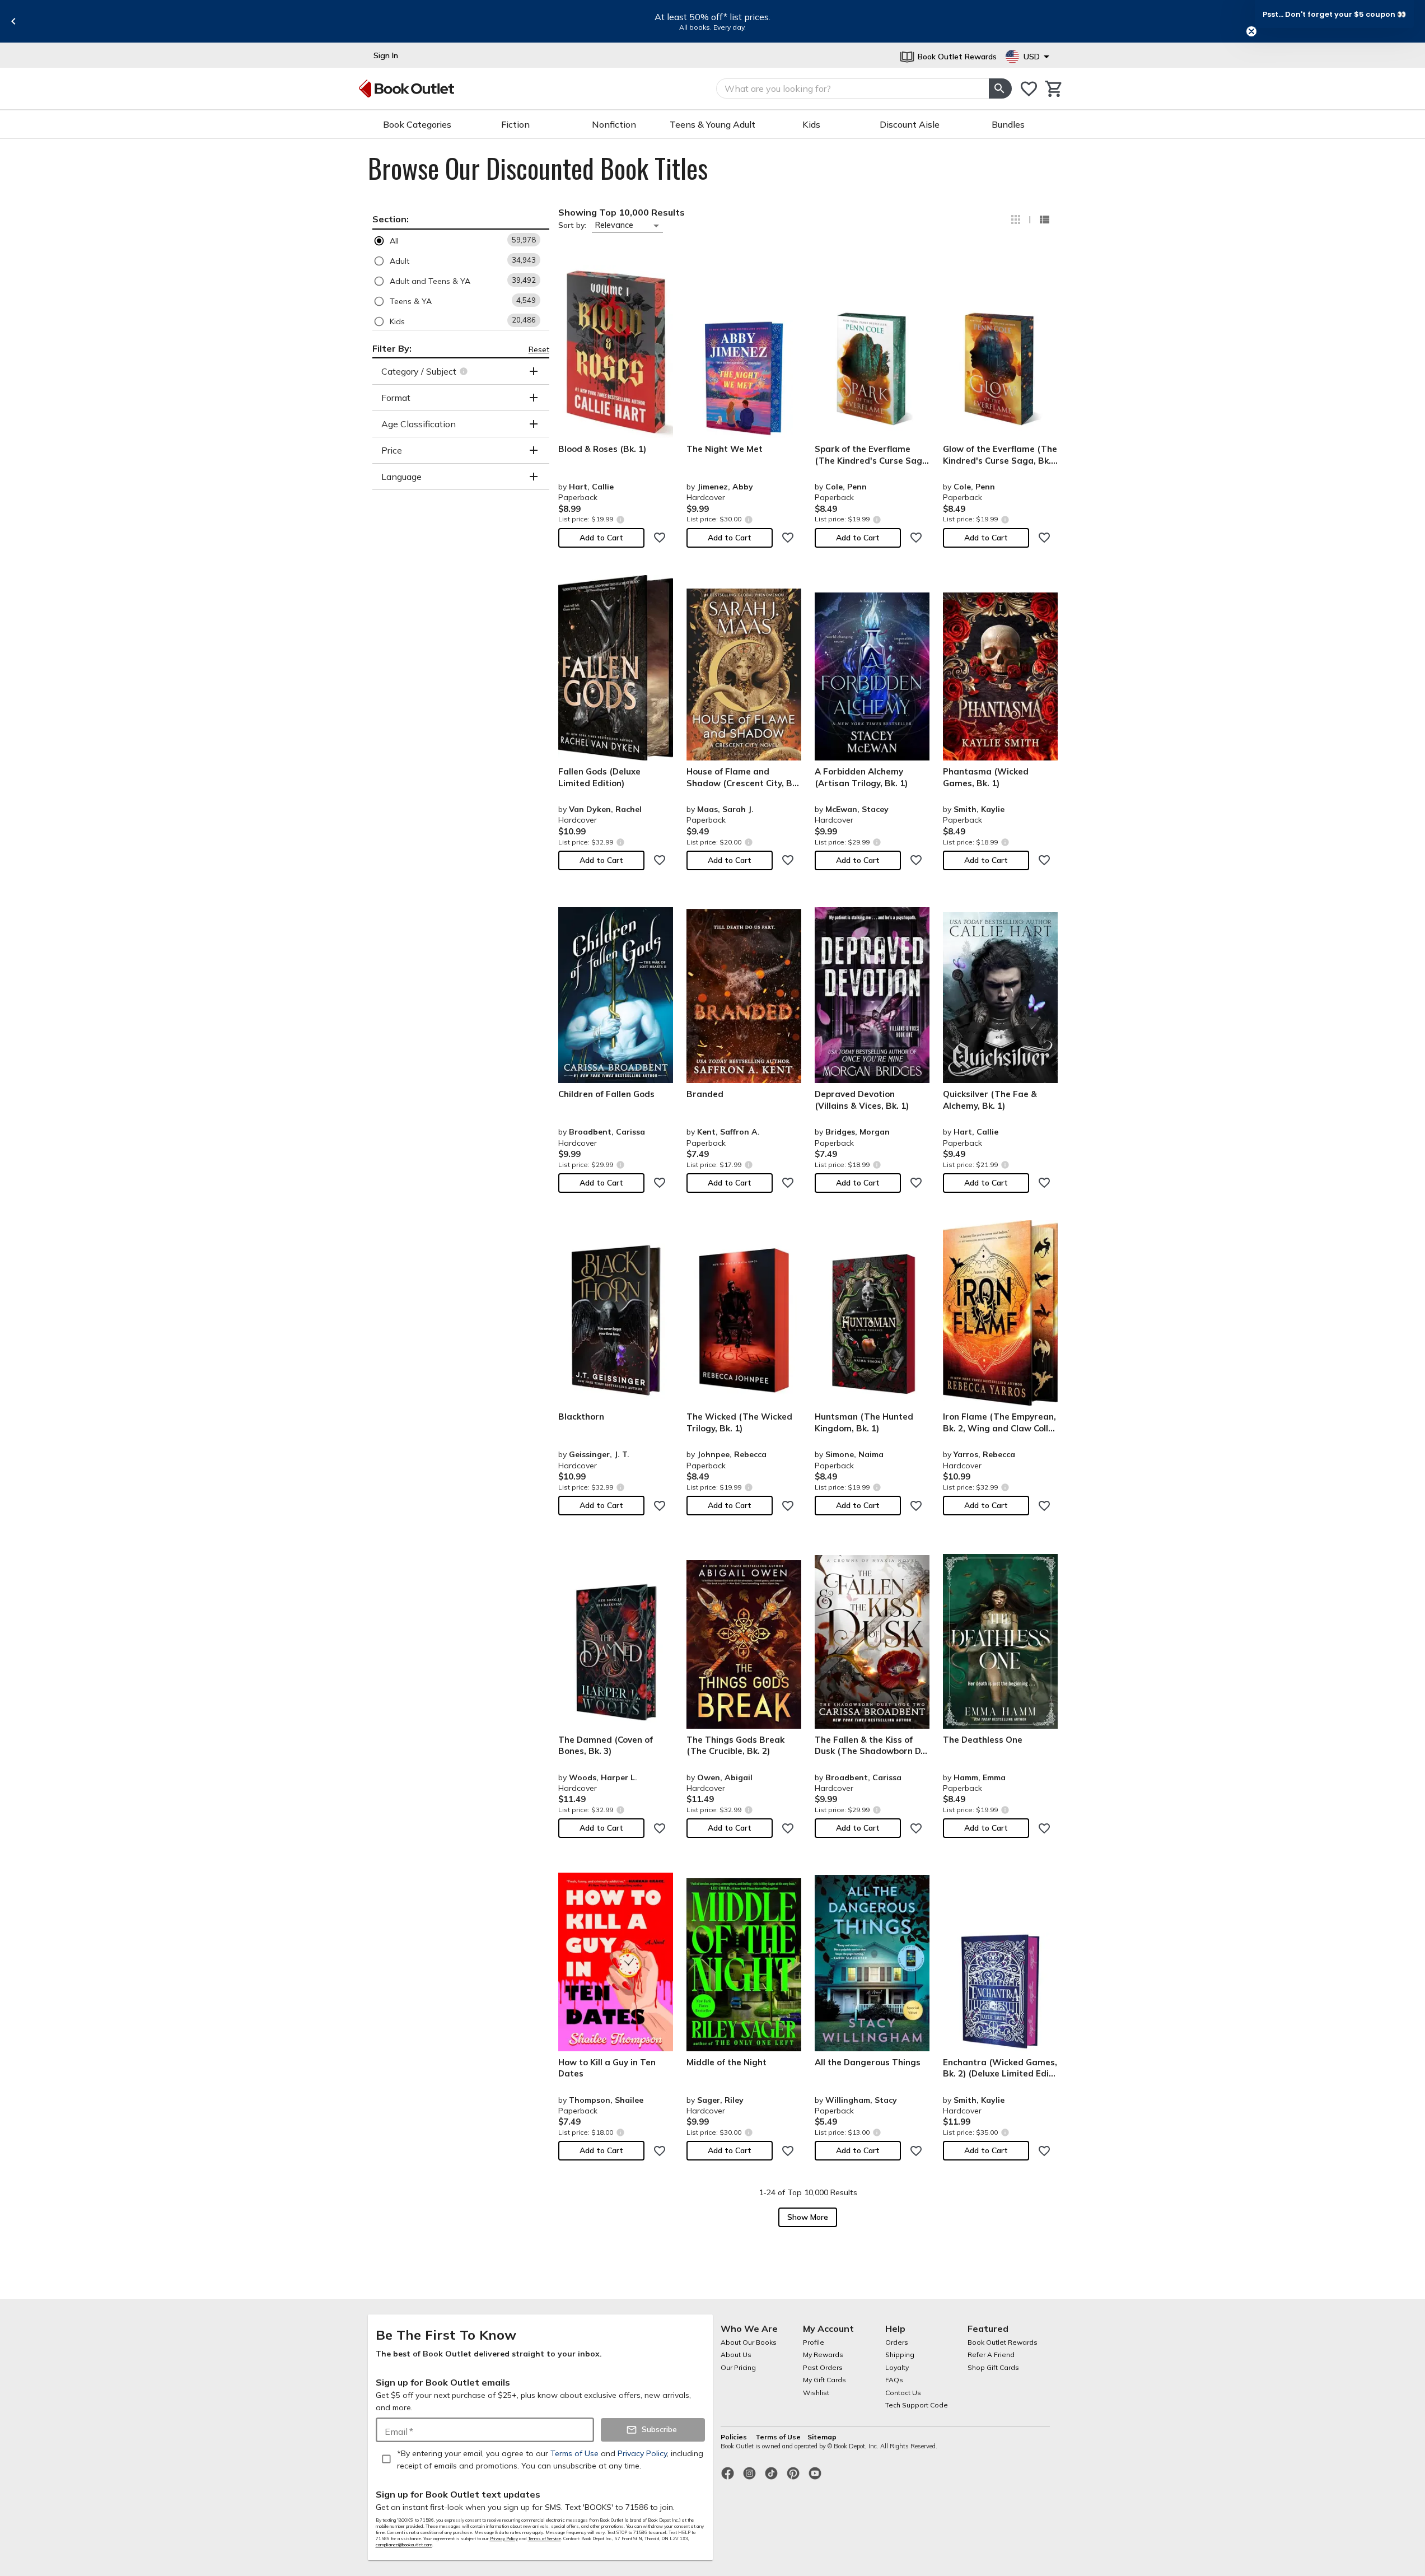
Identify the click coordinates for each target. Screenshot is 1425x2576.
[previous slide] (13, 21)
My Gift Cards (824, 2380)
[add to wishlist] (660, 538)
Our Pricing (738, 2367)
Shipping (900, 2355)
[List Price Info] (621, 519)
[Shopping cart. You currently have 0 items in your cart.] (1054, 89)
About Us (736, 2355)
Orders (897, 2342)
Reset (539, 349)
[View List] (1044, 220)
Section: (391, 219)
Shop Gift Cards (993, 2367)
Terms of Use (778, 2437)
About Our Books (749, 2342)
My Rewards (823, 2355)
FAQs (894, 2380)
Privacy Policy (504, 2538)
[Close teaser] (1251, 31)
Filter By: (392, 348)
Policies (735, 2437)
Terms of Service (545, 2538)
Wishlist (816, 2393)
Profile (814, 2342)
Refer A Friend (991, 2355)
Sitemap (822, 2437)
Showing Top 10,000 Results (622, 212)
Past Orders (823, 2367)
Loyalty (897, 2367)
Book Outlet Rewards (1003, 2342)
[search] (1000, 88)
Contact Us (903, 2393)
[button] (461, 241)
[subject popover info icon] (465, 371)
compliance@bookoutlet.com (404, 2545)
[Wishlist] (1029, 89)
